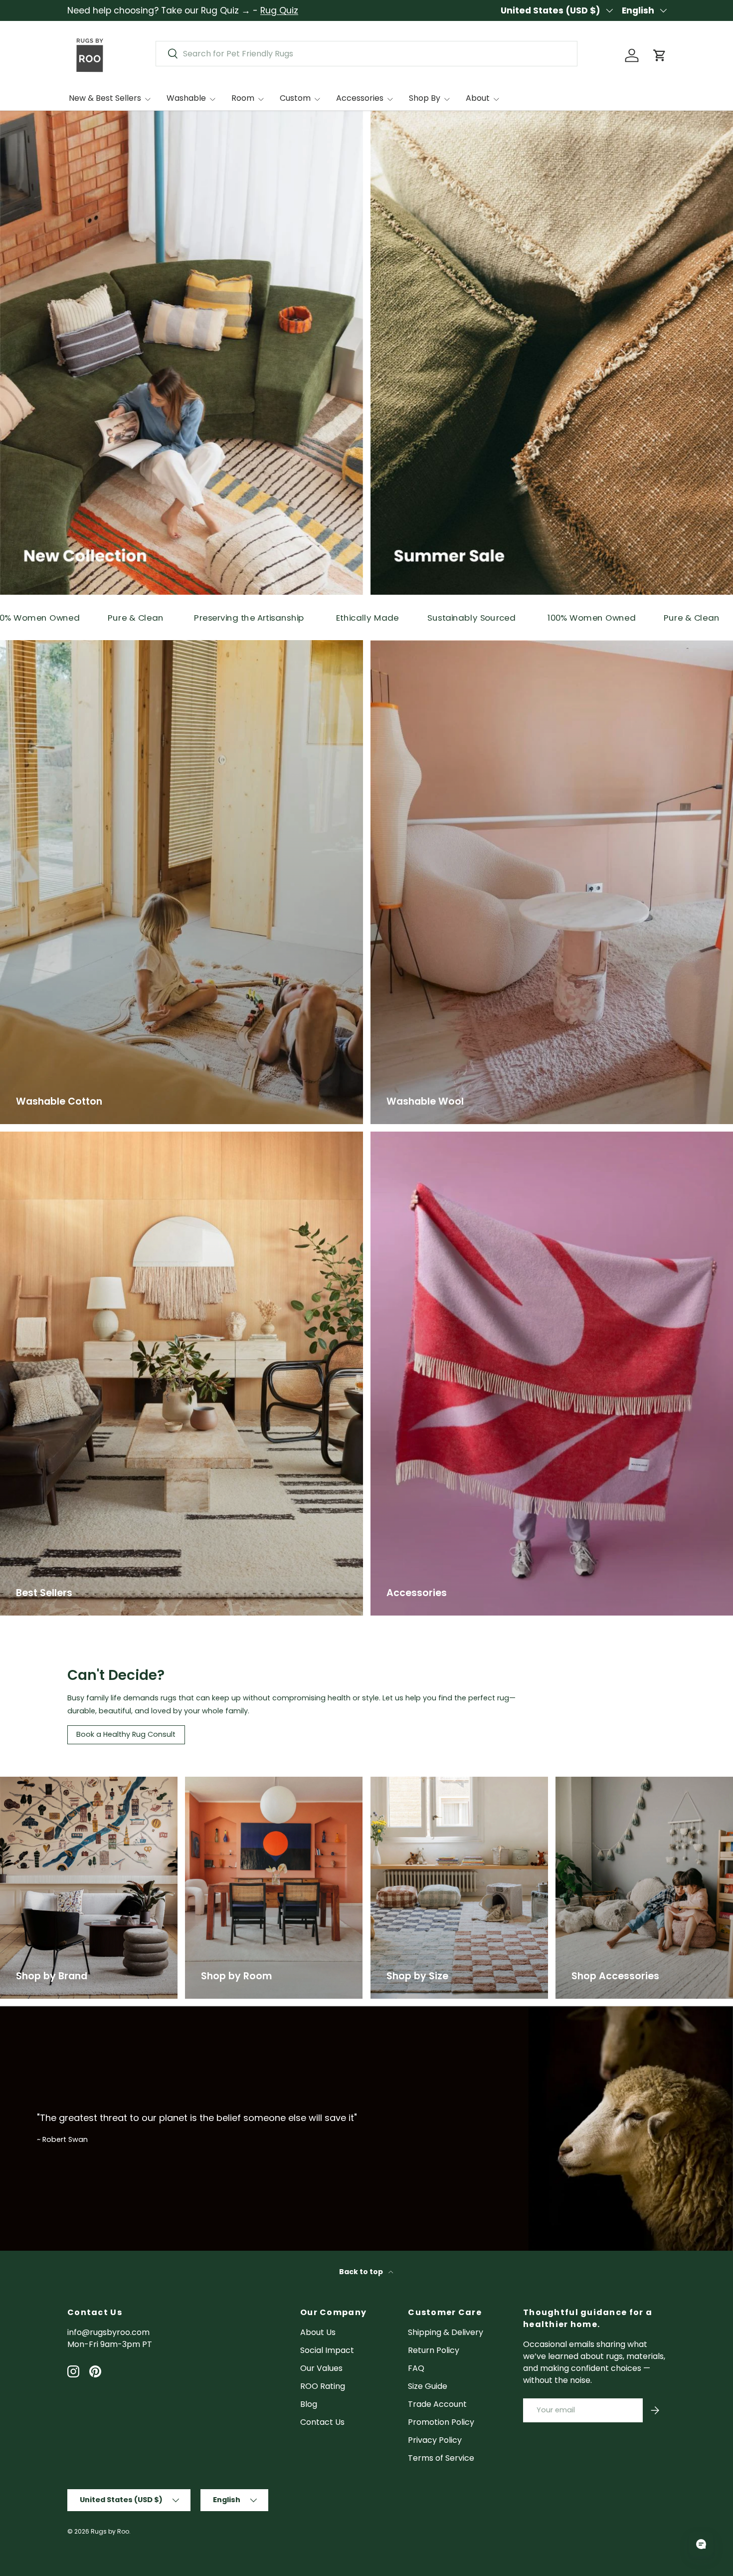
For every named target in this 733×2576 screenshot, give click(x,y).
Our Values (321, 2368)
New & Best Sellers (105, 98)
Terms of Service (441, 2458)
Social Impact (327, 2350)
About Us (318, 2332)
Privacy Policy (435, 2440)
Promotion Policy (441, 2422)
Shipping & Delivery (446, 2332)
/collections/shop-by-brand (57, 1782)
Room (243, 98)
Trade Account (437, 2404)
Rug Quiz (279, 10)
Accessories (360, 98)
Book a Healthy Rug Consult (126, 1734)
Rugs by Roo (110, 2531)
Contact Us (322, 2422)
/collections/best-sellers (49, 1137)
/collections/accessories (604, 1782)
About (478, 98)
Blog (309, 2404)
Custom (295, 98)
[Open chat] (701, 2544)
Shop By (425, 98)
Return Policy (434, 2350)
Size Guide (428, 2386)
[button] (660, 55)
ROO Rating (323, 2386)
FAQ (416, 2368)
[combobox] (366, 54)
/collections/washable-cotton (60, 646)
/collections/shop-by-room (240, 1782)
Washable (186, 98)
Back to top (362, 2272)
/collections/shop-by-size (422, 1782)
